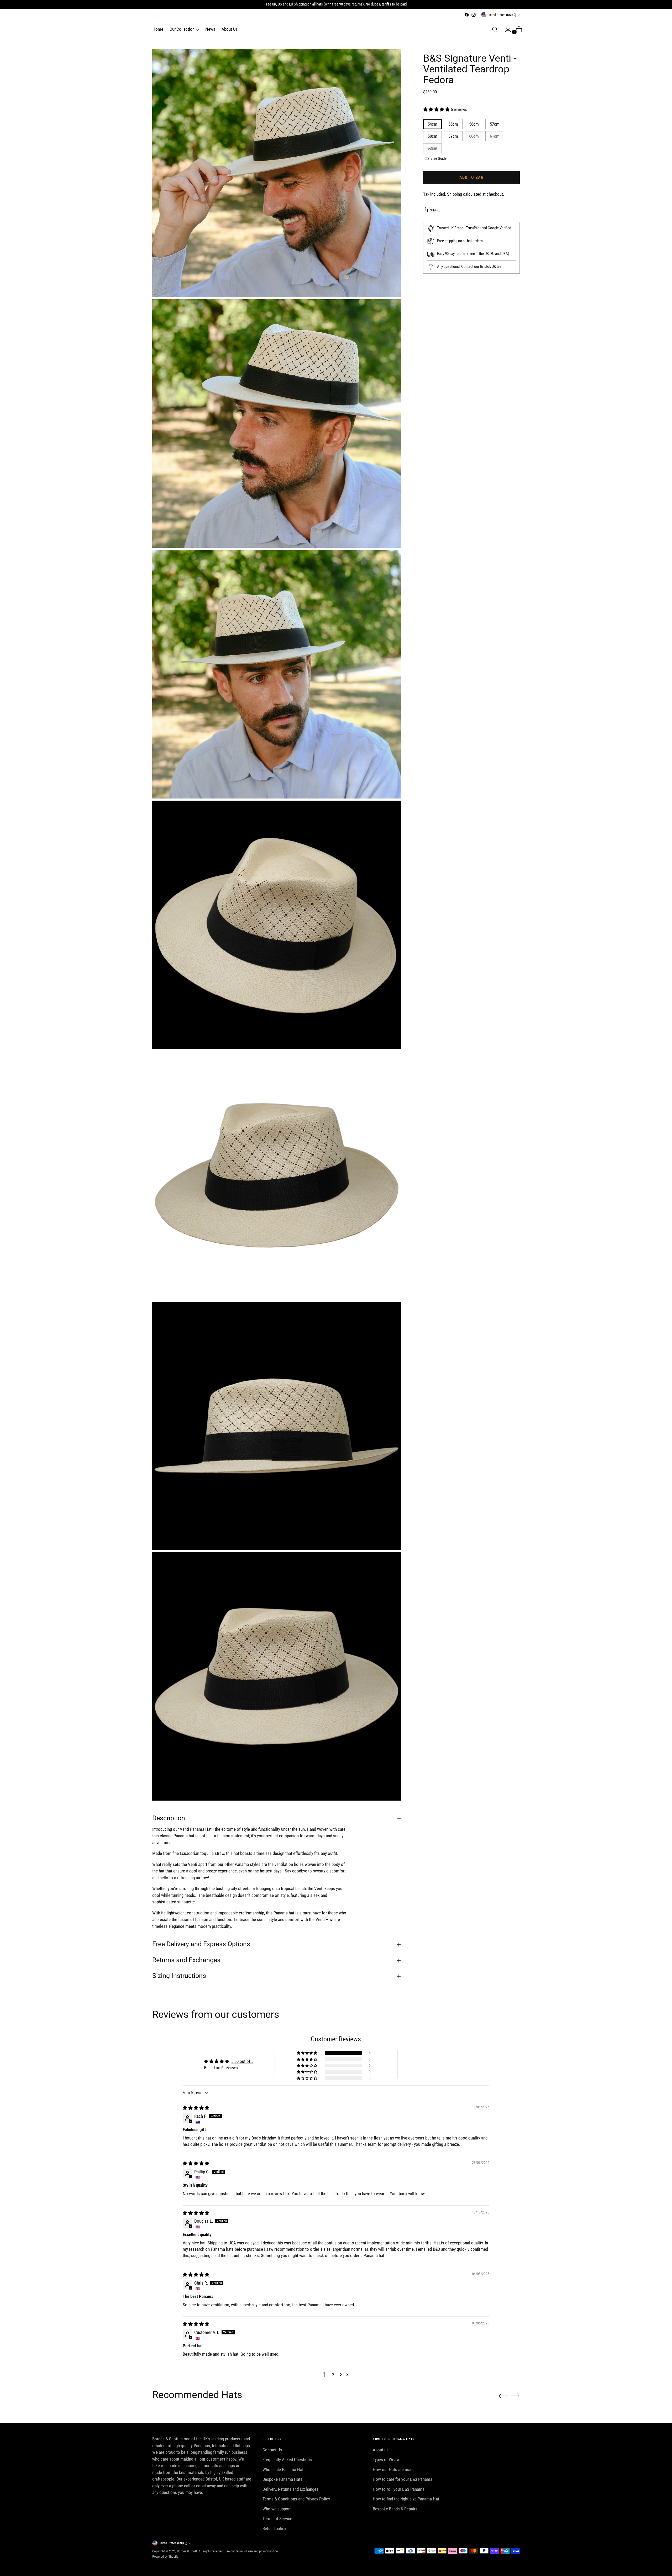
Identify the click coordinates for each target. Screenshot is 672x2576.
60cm (474, 136)
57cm (495, 124)
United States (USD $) (502, 15)
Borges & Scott (187, 2551)
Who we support (277, 2509)
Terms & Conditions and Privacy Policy (296, 2499)
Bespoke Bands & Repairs (395, 2509)
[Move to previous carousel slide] (503, 2396)
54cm (432, 124)
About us (381, 2450)
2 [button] (333, 2375)
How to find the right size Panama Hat (406, 2499)
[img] (196, 2108)
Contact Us (272, 2450)
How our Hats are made (394, 2469)
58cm (432, 136)
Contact (467, 267)
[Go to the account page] (506, 29)
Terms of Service (277, 2519)
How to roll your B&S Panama (399, 2489)
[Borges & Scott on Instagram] (474, 15)
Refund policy (274, 2529)
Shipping (455, 194)
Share (435, 210)
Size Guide (439, 158)
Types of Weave (387, 2460)
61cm (495, 136)
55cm (453, 124)
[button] (437, 109)
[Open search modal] (495, 29)
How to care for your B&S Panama (403, 2479)
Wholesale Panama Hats (284, 2469)
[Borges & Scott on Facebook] (467, 15)
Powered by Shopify (165, 2556)
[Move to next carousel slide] (515, 2396)
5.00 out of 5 (242, 2061)
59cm (453, 136)
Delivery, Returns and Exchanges (290, 2489)
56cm (474, 124)
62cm (432, 148)
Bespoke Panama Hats (282, 2479)
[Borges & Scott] (155, 17)
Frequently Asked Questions (287, 2460)
